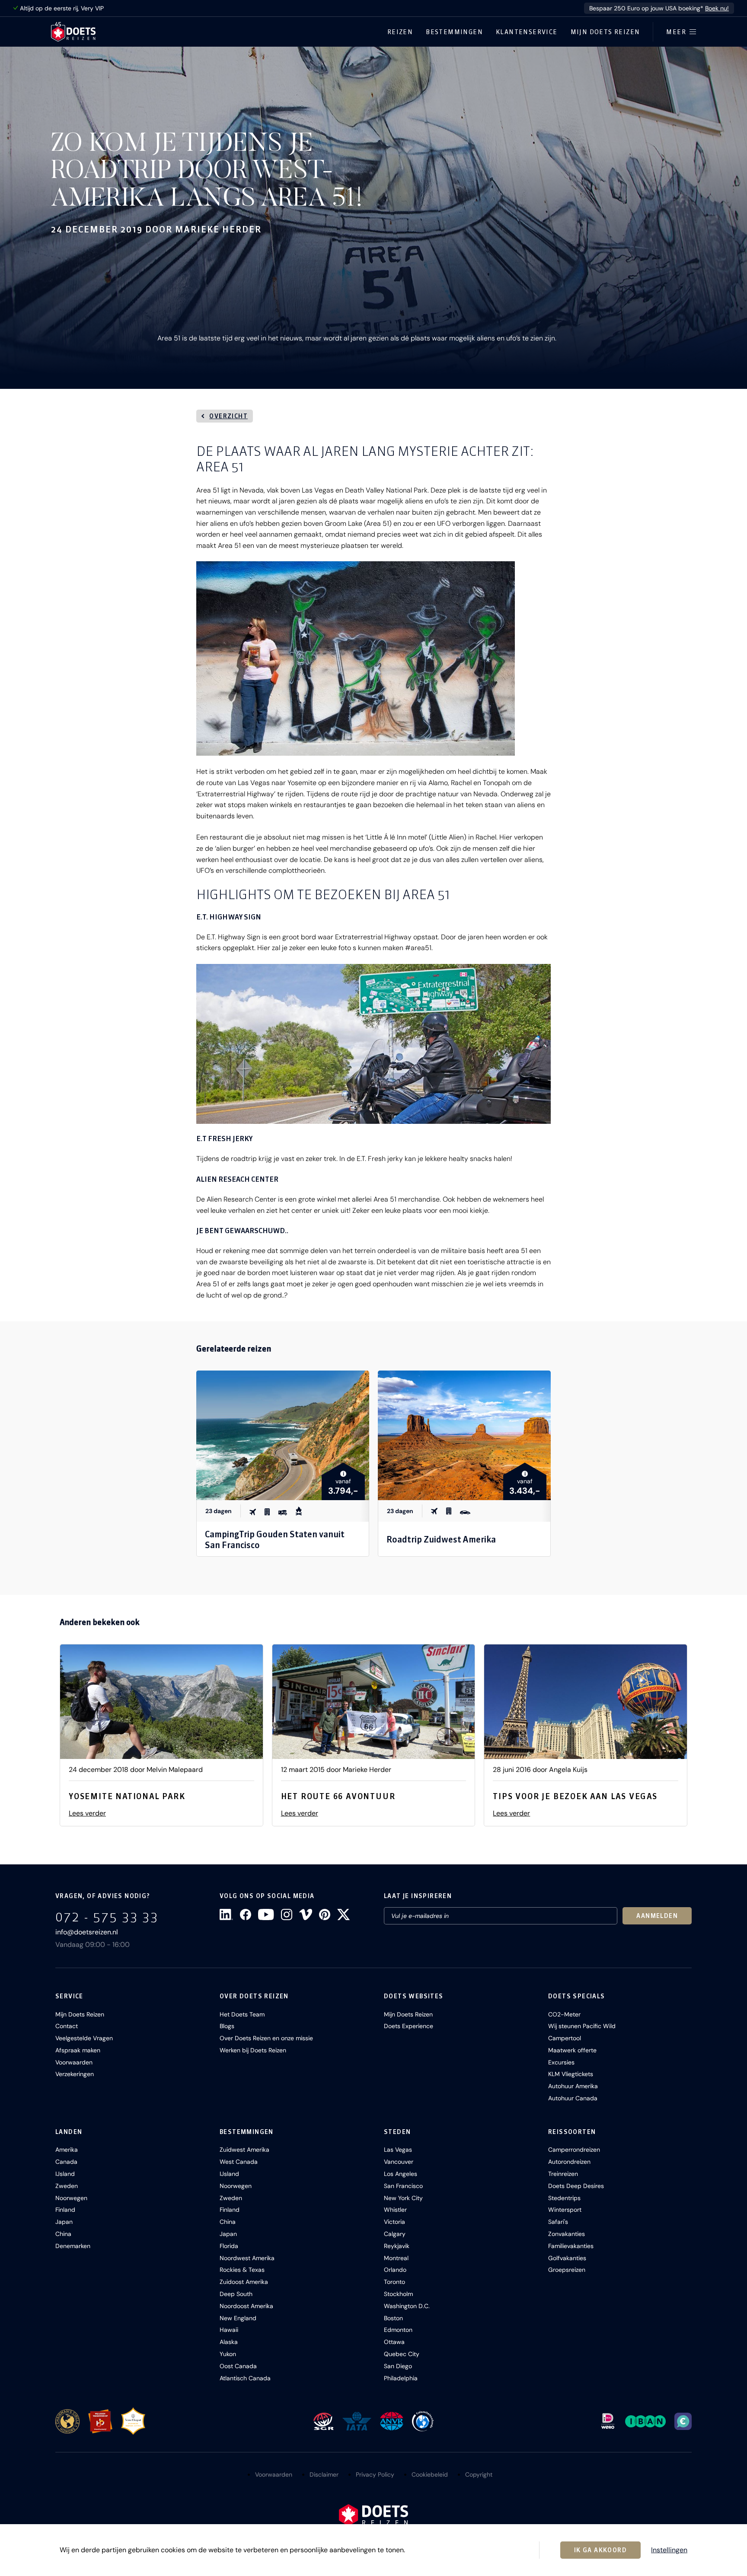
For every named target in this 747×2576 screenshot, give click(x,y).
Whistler (395, 2210)
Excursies (561, 2062)
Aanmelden (657, 1916)
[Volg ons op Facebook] (246, 1915)
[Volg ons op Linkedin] (226, 1915)
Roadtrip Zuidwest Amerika (441, 1539)
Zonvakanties (567, 2234)
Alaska (229, 2342)
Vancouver (399, 2162)
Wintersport (565, 2210)
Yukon (228, 2354)
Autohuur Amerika (573, 2086)
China (63, 2234)
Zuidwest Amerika (244, 2150)
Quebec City (402, 2354)
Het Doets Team (242, 2014)
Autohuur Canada (573, 2098)
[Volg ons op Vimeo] (306, 1915)
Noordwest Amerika (247, 2258)
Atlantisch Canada (245, 2378)
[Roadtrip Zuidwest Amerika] (464, 1435)
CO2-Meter (564, 2014)
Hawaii (229, 2330)
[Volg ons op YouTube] (266, 1915)
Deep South (236, 2294)
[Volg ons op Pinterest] (325, 1915)
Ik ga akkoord (600, 2550)
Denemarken (73, 2246)
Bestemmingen (454, 32)
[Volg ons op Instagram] (287, 1915)
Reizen (400, 32)
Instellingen (669, 2550)
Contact (67, 2026)
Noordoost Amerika (246, 2306)
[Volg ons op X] (343, 1915)
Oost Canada (238, 2366)
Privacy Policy (375, 2474)
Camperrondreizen (574, 2150)
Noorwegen (71, 2198)
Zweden (67, 2186)
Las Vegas (398, 2150)
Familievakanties (571, 2246)
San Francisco (403, 2186)
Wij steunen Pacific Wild (582, 2026)
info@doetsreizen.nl (87, 1932)
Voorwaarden (74, 2062)
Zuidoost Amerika (244, 2282)
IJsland (65, 2174)
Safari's (558, 2222)
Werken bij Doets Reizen (253, 2050)
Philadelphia (401, 2378)
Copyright (479, 2474)
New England (238, 2318)
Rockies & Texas (242, 2270)
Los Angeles (401, 2174)
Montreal (396, 2258)
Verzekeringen (75, 2074)
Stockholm (398, 2294)
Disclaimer (324, 2474)
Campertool (565, 2038)
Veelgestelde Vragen (84, 2038)
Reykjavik (397, 2246)
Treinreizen (563, 2174)
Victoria (394, 2222)
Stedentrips (564, 2198)
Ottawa (394, 2342)
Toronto (394, 2282)
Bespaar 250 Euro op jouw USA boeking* (659, 8)
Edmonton (398, 2330)
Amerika (67, 2150)
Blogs (227, 2026)
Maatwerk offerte (572, 2050)
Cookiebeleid (430, 2474)
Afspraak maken (78, 2050)
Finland (65, 2210)
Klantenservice (527, 32)
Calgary (395, 2234)
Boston (393, 2318)
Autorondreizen (569, 2162)
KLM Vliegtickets (571, 2074)
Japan (64, 2222)
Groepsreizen (567, 2270)
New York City (403, 2198)
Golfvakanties (567, 2258)
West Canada (239, 2162)
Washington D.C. (407, 2306)
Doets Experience (409, 2026)
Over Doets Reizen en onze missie (266, 2038)
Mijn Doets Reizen (605, 32)
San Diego (398, 2366)
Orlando (395, 2270)
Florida (229, 2246)
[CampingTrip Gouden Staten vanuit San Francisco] (283, 1435)
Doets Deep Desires (576, 2186)
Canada (66, 2162)
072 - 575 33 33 (107, 1917)
